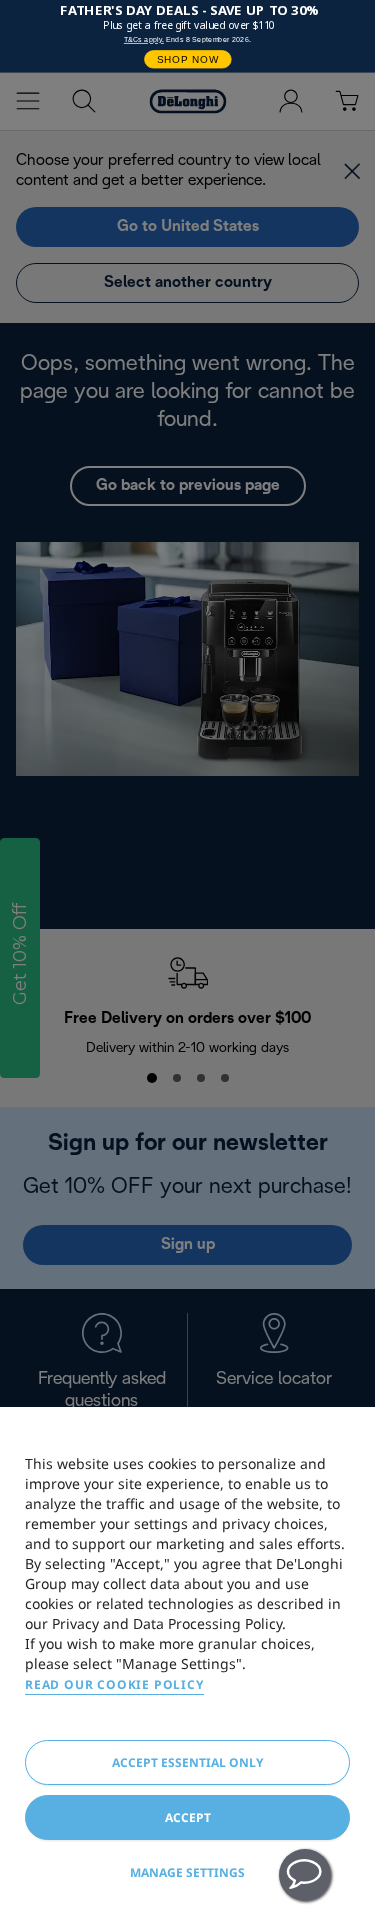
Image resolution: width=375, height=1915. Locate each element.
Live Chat (305, 1875)
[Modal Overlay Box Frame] (187, 36)
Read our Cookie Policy (114, 1684)
